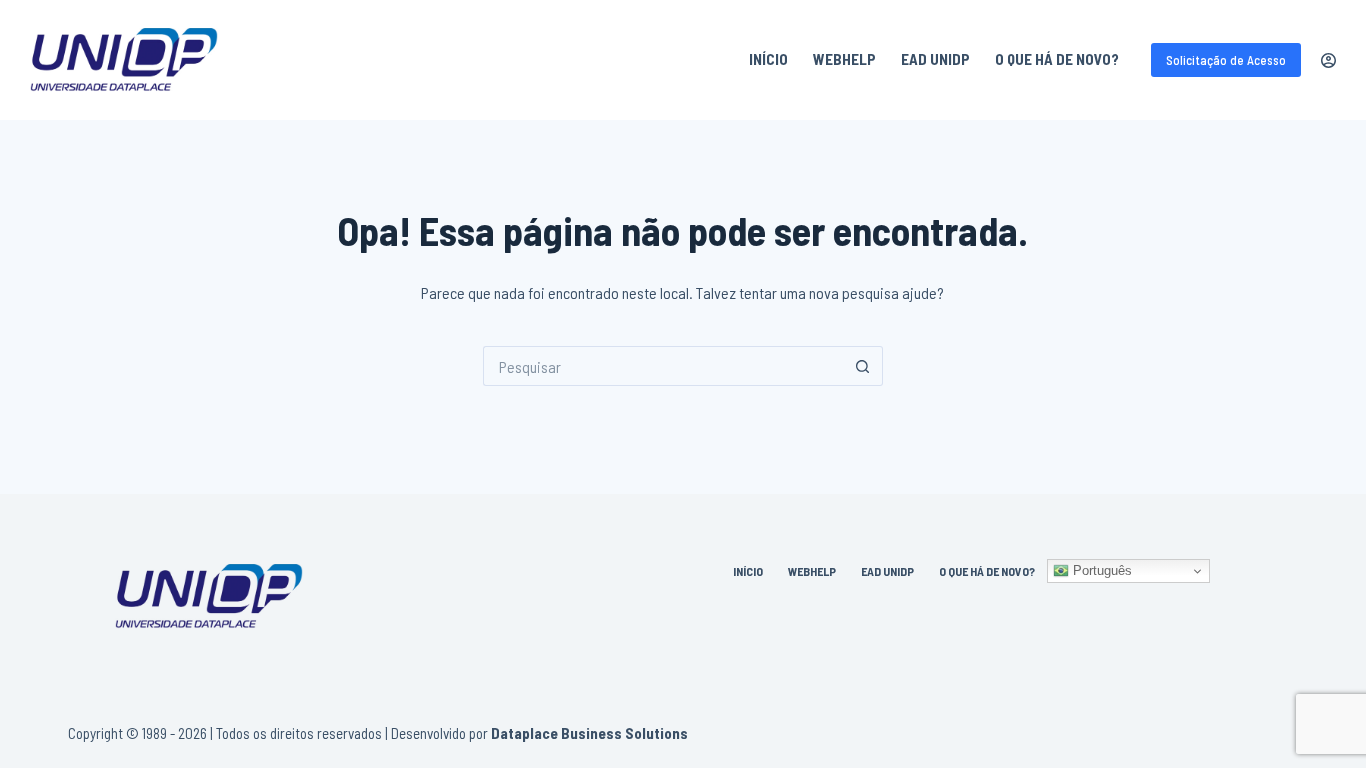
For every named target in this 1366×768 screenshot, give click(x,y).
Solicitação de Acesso (1226, 60)
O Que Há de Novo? (1057, 59)
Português (1100, 570)
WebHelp (844, 59)
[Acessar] (1328, 60)
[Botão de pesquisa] (863, 366)
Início (768, 59)
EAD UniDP (935, 59)
